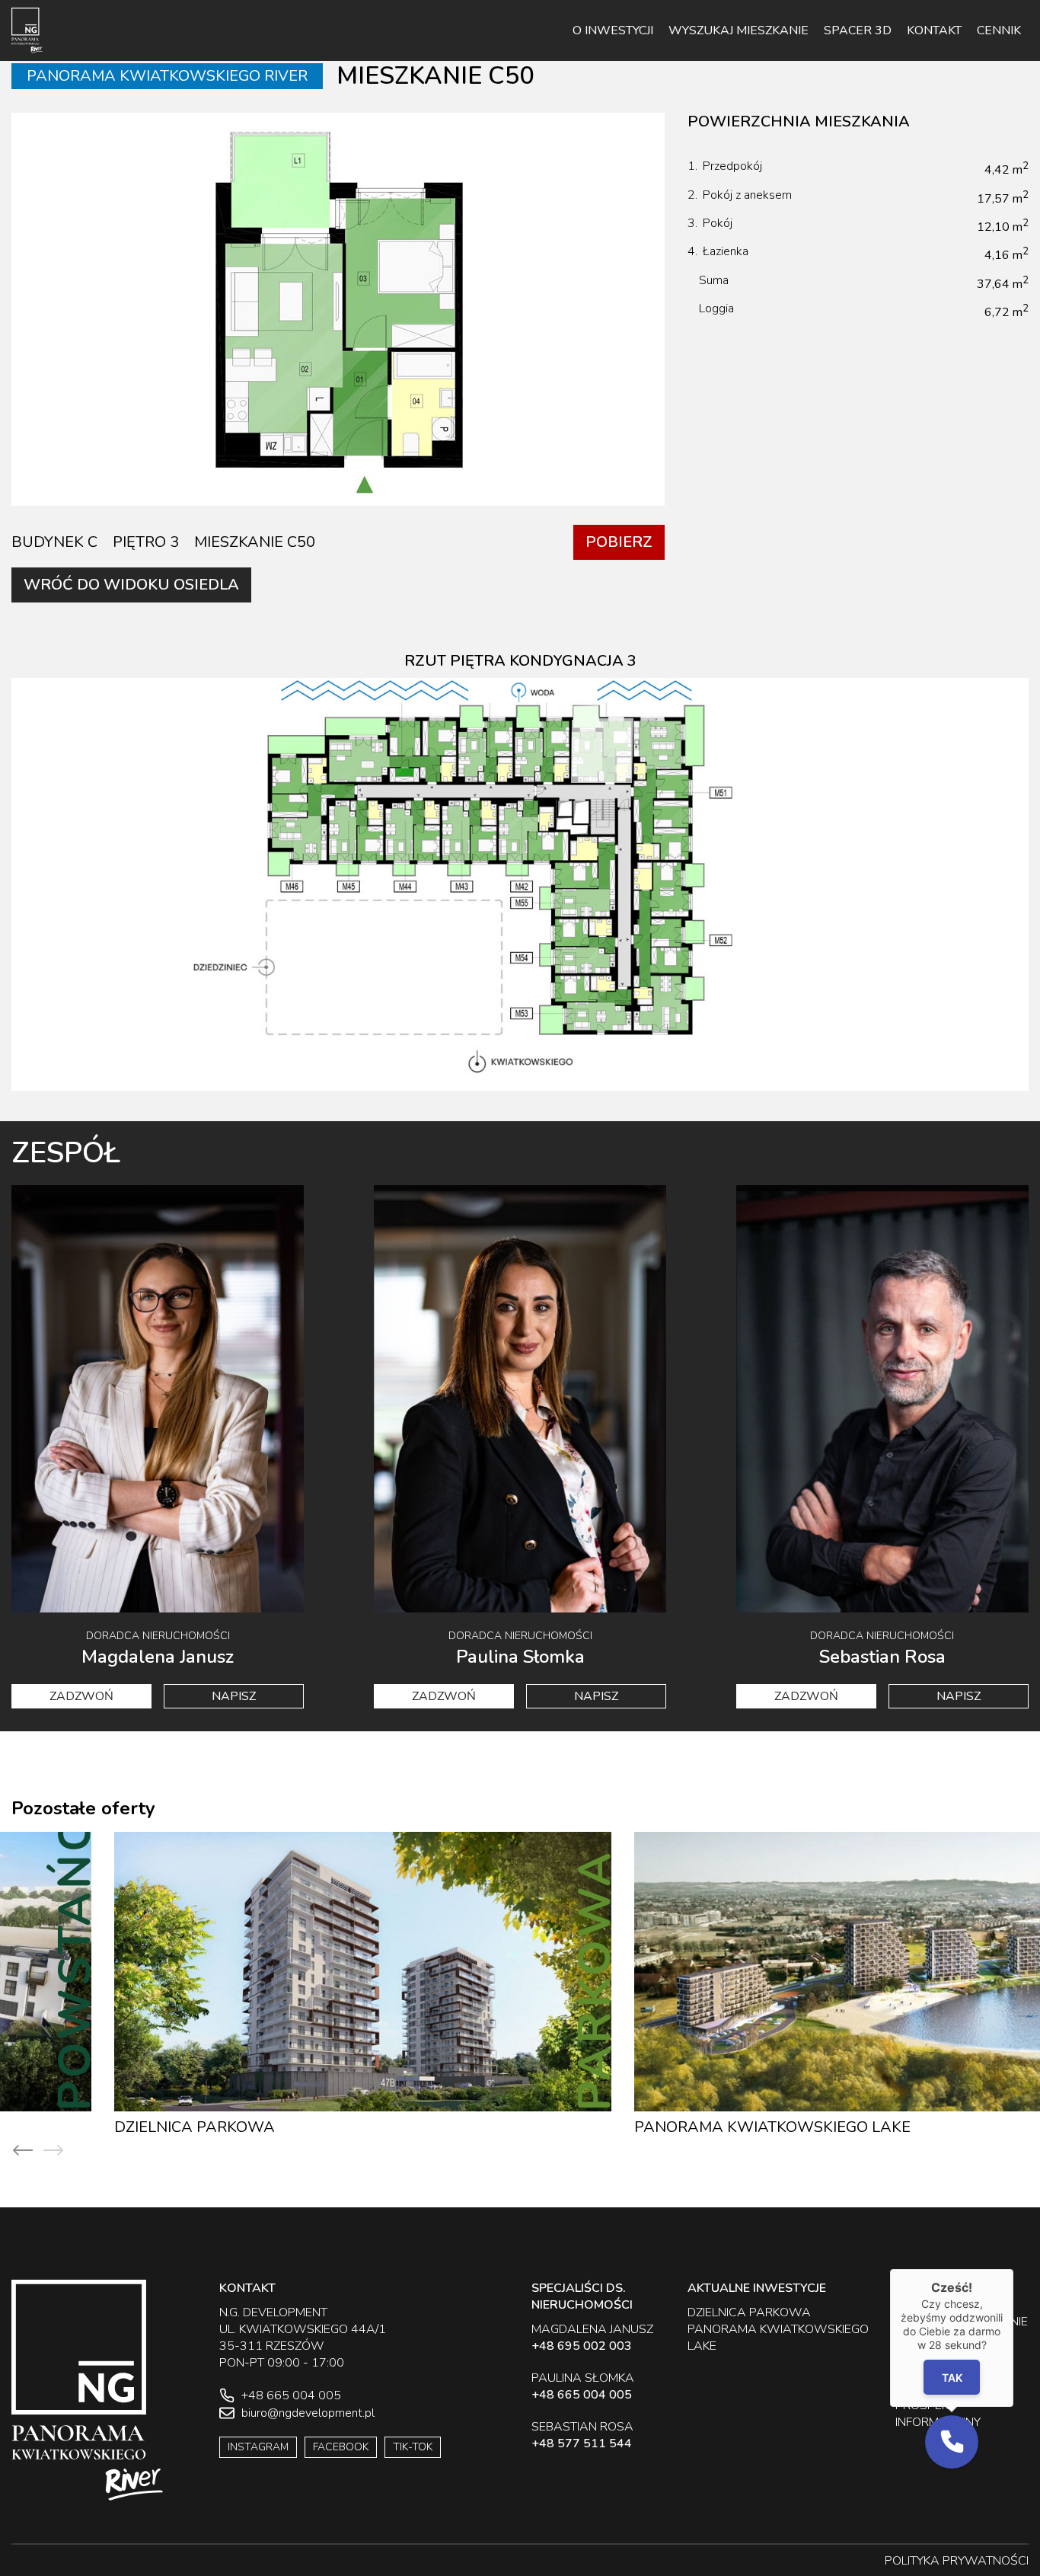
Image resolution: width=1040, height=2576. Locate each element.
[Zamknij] (1013, 2269)
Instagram (258, 2447)
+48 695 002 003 (582, 2346)
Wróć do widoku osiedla (131, 585)
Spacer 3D (858, 30)
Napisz (234, 1696)
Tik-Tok (413, 2447)
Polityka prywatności (957, 2561)
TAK (952, 2378)
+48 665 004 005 (582, 2395)
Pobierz (619, 542)
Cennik (999, 30)
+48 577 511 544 (582, 2443)
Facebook (341, 2447)
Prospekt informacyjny (938, 2414)
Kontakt (934, 30)
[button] (952, 2442)
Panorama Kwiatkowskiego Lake (670, 2127)
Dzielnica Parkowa (92, 2127)
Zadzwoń (81, 1696)
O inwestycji (613, 30)
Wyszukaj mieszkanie (739, 30)
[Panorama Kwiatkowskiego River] (27, 30)
